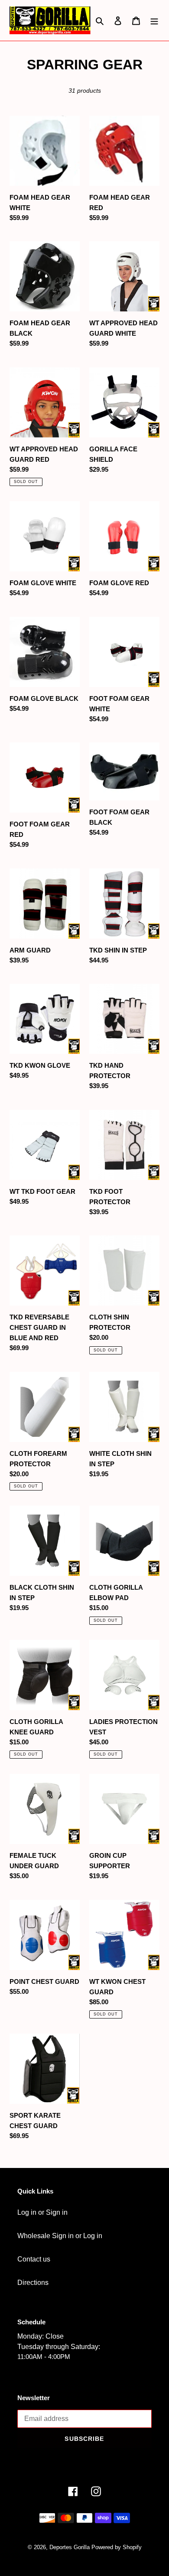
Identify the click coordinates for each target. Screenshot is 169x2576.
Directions (33, 2283)
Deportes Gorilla (70, 2547)
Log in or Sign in (42, 2212)
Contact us (34, 2259)
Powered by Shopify (117, 2547)
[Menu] (154, 20)
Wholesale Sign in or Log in (60, 2236)
